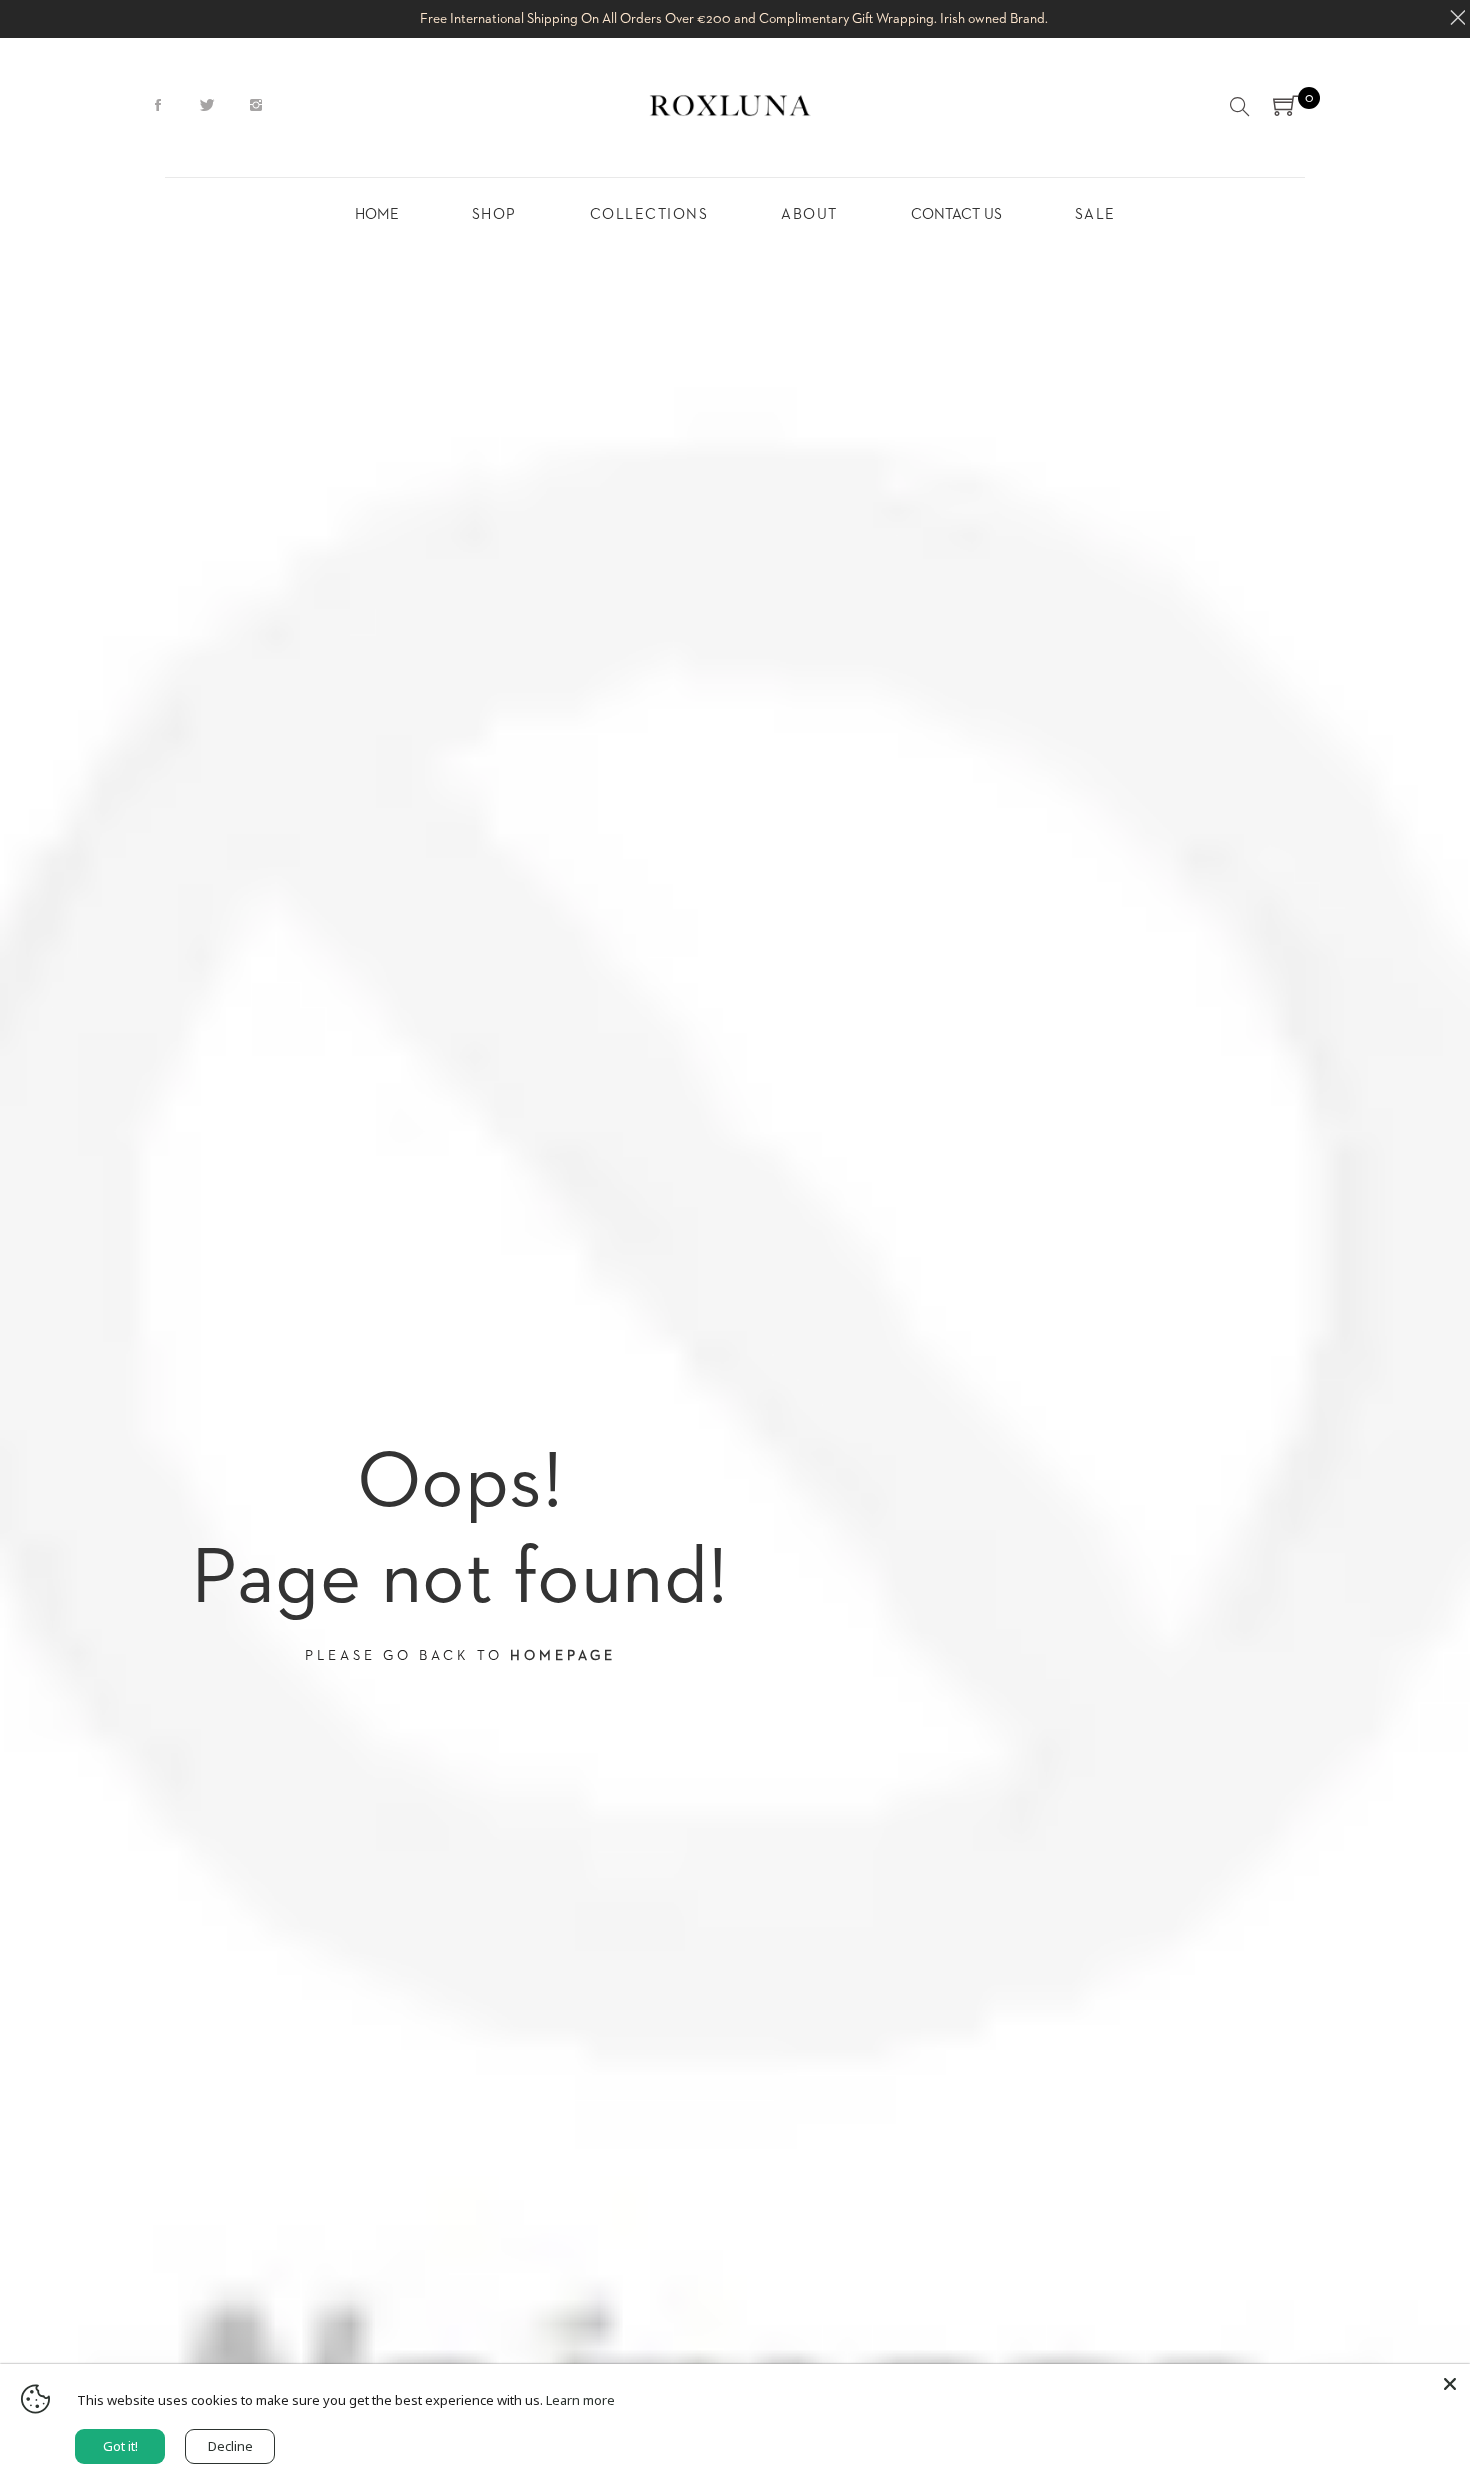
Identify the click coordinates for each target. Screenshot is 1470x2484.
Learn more (580, 2400)
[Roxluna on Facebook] (158, 106)
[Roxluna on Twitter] (207, 106)
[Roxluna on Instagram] (256, 106)
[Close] (1450, 2384)
